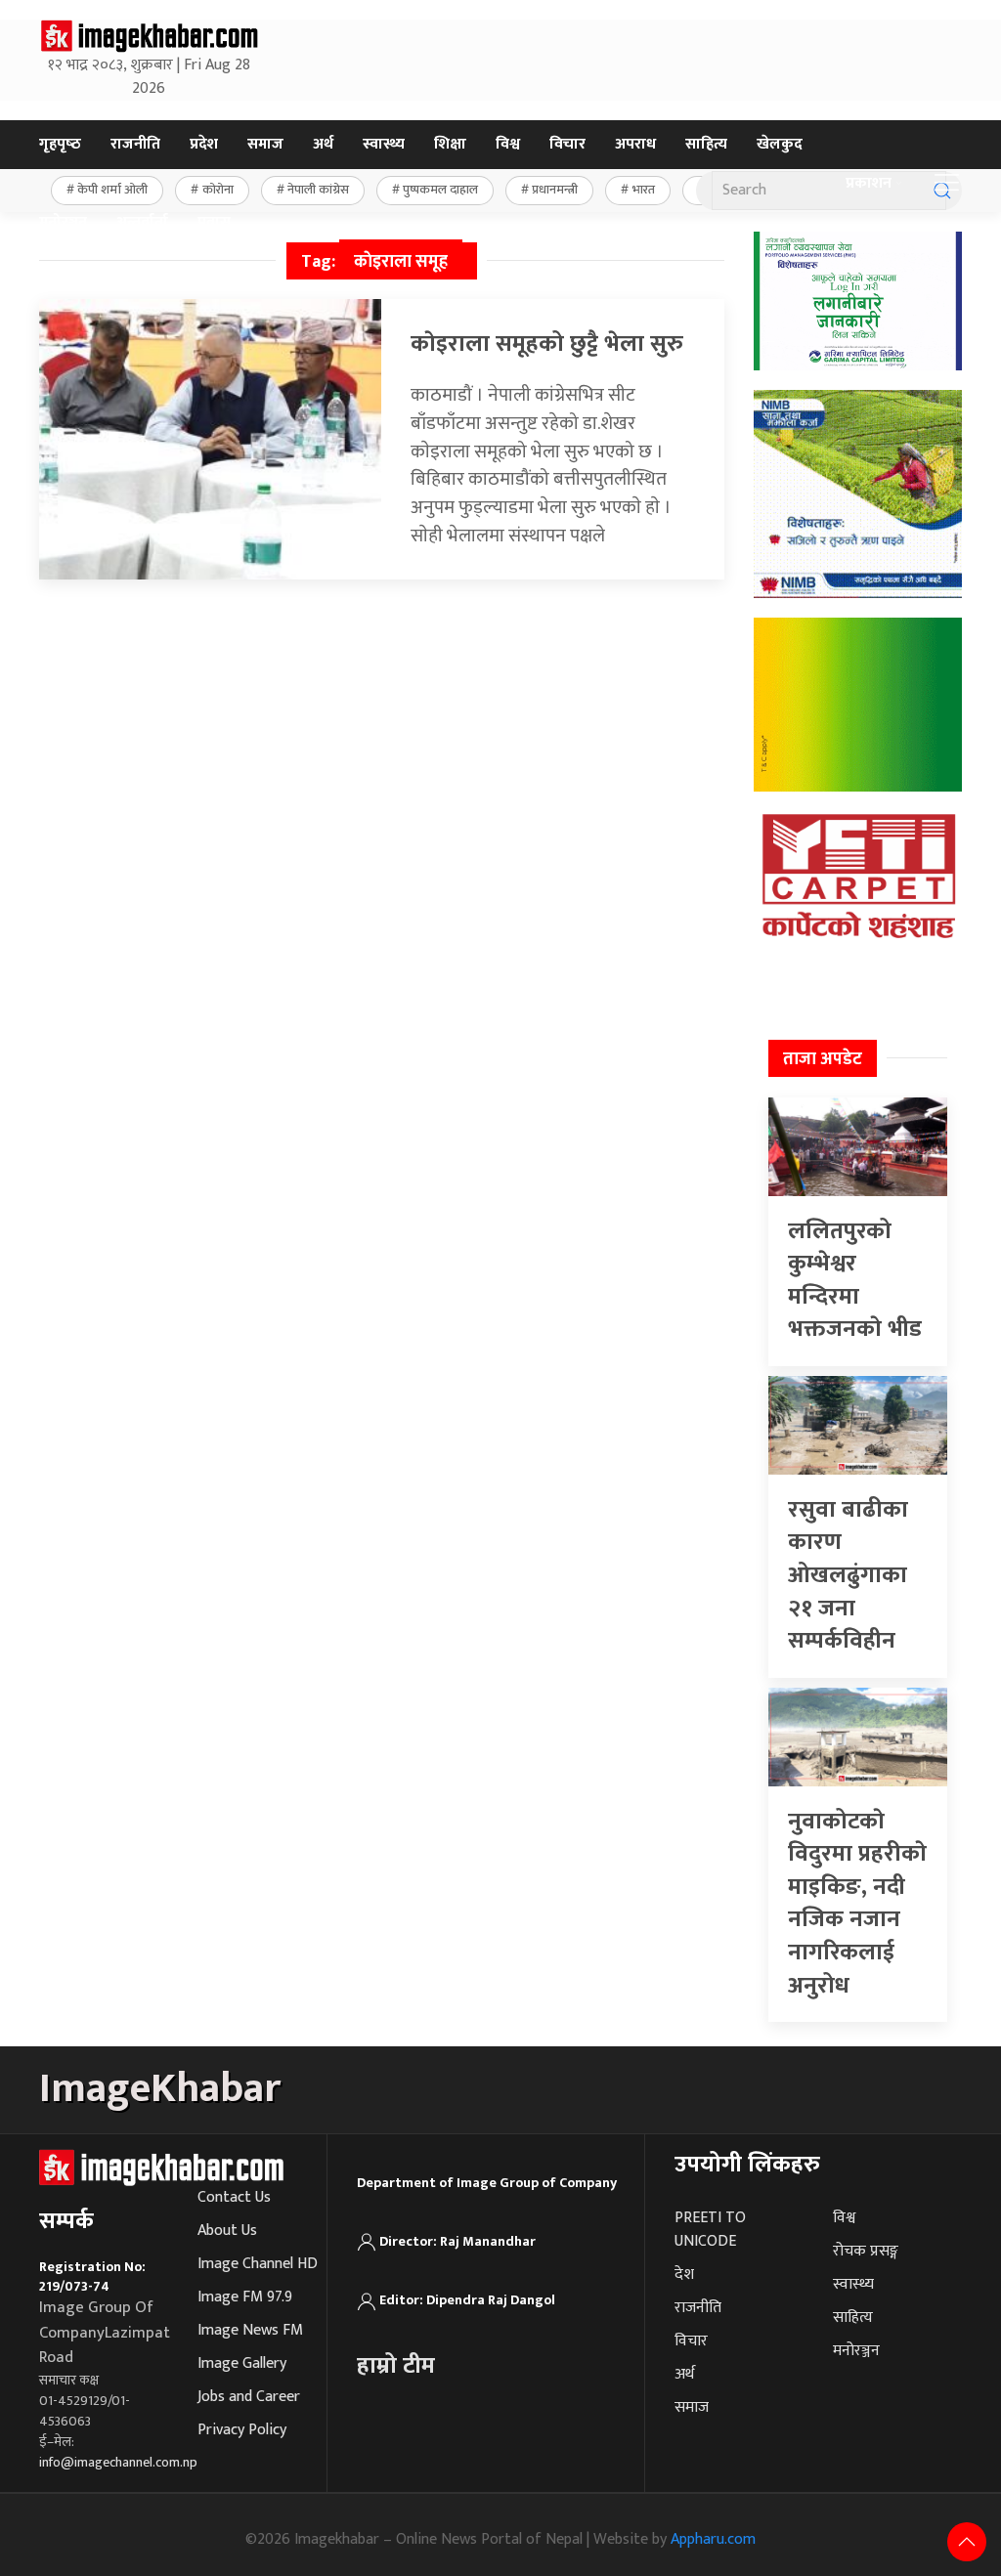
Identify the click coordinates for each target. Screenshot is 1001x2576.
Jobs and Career (249, 2397)
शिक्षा (450, 144)
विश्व (508, 144)
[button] (947, 184)
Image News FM (250, 2330)
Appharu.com (713, 2539)
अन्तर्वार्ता (142, 222)
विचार (567, 144)
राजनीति (135, 144)
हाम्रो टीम (396, 2366)
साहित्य (706, 144)
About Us (227, 2231)
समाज (265, 144)
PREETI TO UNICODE (710, 2230)
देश (684, 2275)
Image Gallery (242, 2363)
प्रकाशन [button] (869, 183)
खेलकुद (780, 144)
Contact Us (234, 2197)
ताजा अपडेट (823, 1059)
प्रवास (214, 222)
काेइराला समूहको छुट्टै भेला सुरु (547, 344)
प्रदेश (204, 144)
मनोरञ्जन (63, 222)
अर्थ (323, 144)
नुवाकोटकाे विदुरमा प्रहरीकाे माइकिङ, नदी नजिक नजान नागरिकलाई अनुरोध (857, 1904)
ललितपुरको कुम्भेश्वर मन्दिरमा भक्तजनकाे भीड (855, 1281)
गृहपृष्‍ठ (60, 144)
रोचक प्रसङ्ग (866, 2251)
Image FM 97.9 (245, 2297)
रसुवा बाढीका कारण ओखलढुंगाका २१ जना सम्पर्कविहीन (848, 1575)
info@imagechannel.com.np (118, 2462)
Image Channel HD (258, 2264)
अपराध (635, 144)
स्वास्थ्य (384, 144)
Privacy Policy (242, 2430)
